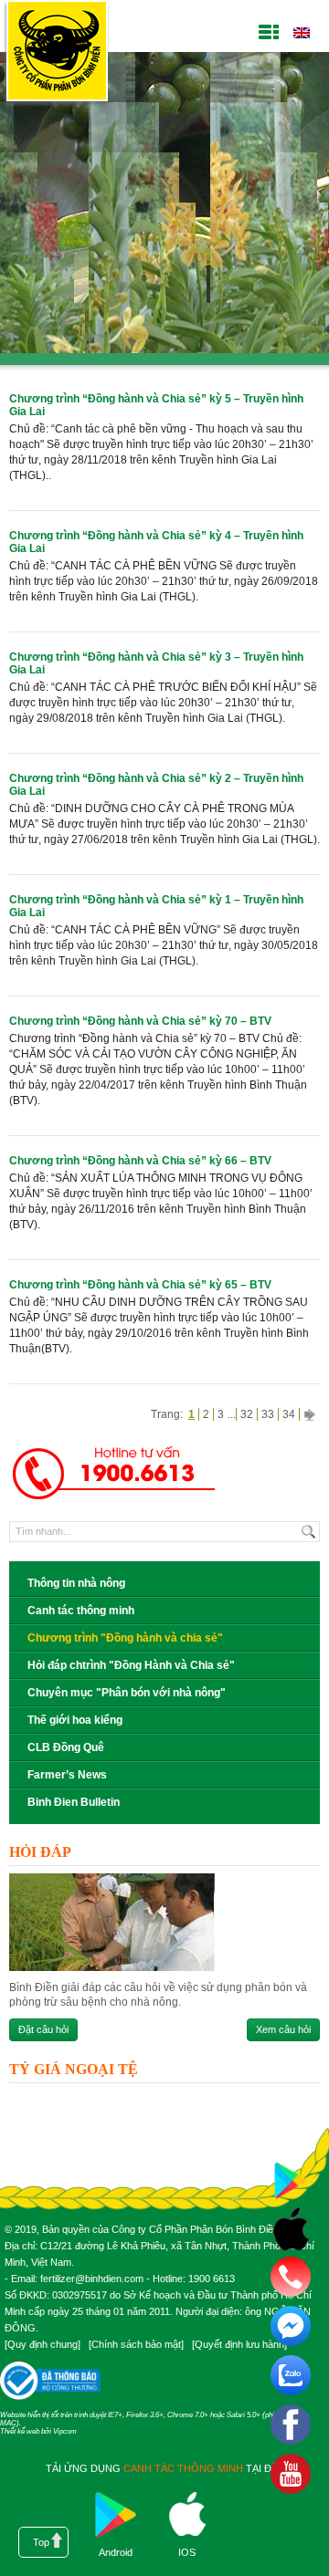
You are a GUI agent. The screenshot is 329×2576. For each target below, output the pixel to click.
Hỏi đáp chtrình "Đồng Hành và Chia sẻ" (131, 1665)
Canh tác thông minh (81, 1611)
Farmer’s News (67, 1775)
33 (268, 1414)
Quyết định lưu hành (239, 2344)
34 (289, 1414)
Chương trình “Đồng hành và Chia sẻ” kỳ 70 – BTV (140, 1021)
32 (247, 1414)
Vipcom (65, 2431)
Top (41, 2542)
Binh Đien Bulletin (74, 1802)
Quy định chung (42, 2344)
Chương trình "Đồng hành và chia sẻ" (125, 1638)
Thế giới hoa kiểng (75, 1720)
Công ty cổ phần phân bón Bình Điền (57, 54)
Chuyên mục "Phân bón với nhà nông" (127, 1693)
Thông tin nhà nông (76, 1583)
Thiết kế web (20, 2431)
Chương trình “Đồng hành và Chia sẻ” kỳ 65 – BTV (140, 1285)
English (301, 33)
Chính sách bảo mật (136, 2344)
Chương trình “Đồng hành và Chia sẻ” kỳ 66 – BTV (140, 1161)
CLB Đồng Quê (66, 1747)
